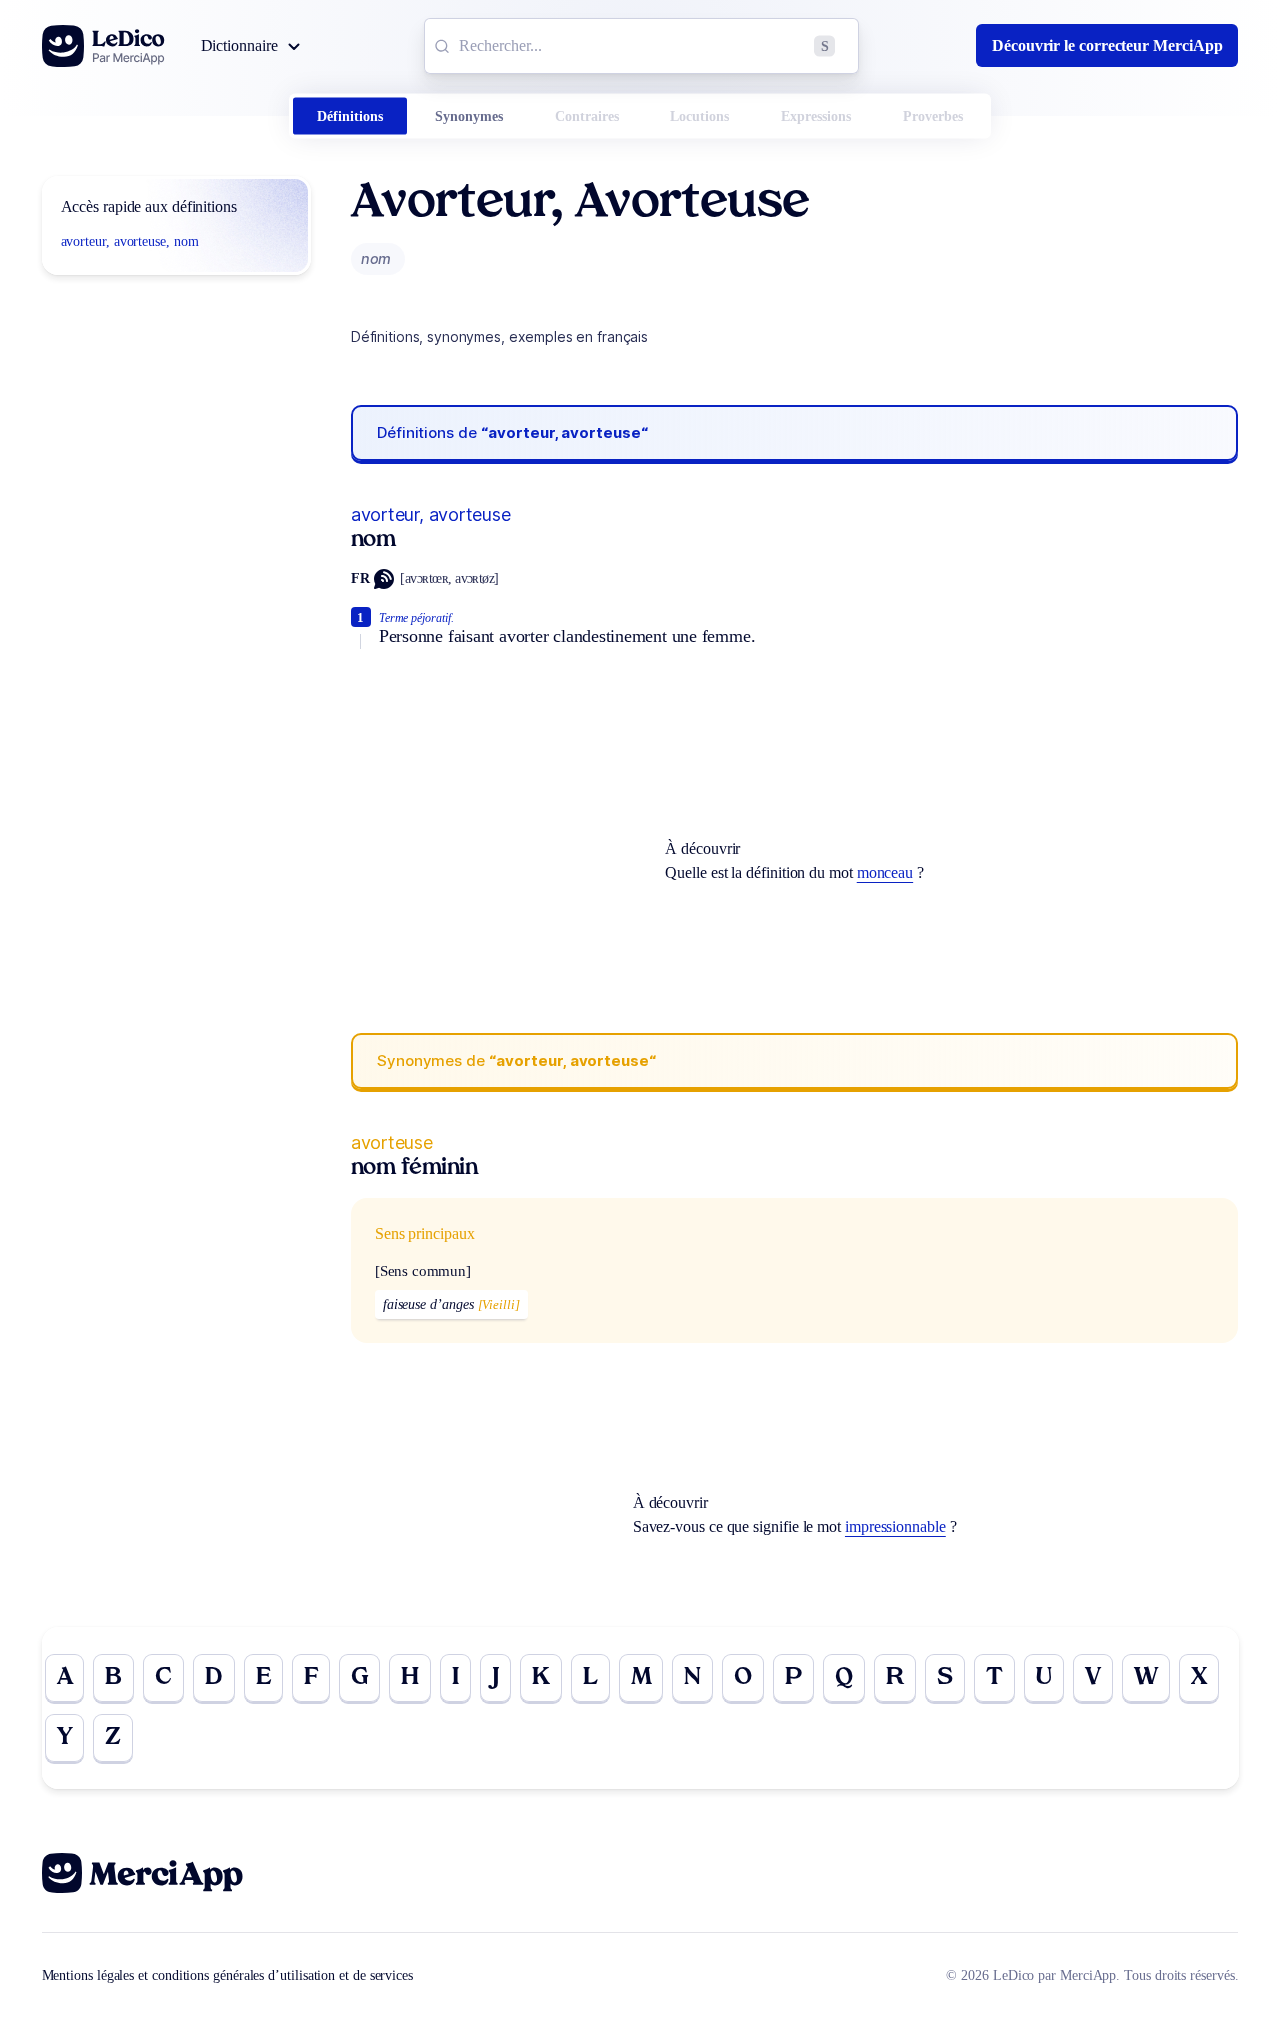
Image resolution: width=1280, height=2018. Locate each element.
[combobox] (641, 46)
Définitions (350, 116)
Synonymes (469, 116)
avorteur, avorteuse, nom (130, 241)
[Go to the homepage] (103, 46)
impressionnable (895, 1526)
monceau (885, 872)
